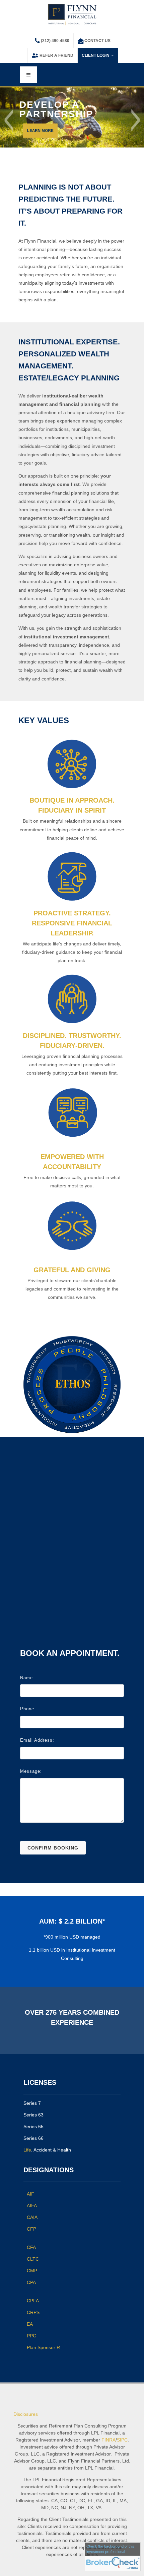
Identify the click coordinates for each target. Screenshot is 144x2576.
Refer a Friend (56, 55)
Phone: (28, 1709)
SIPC (122, 2440)
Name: (27, 1678)
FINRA (109, 2440)
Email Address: (37, 1740)
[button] (9, 120)
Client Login (96, 55)
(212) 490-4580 (55, 41)
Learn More (40, 130)
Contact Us (97, 41)
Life (27, 2150)
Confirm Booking (53, 1848)
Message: (31, 1771)
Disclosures (26, 2414)
